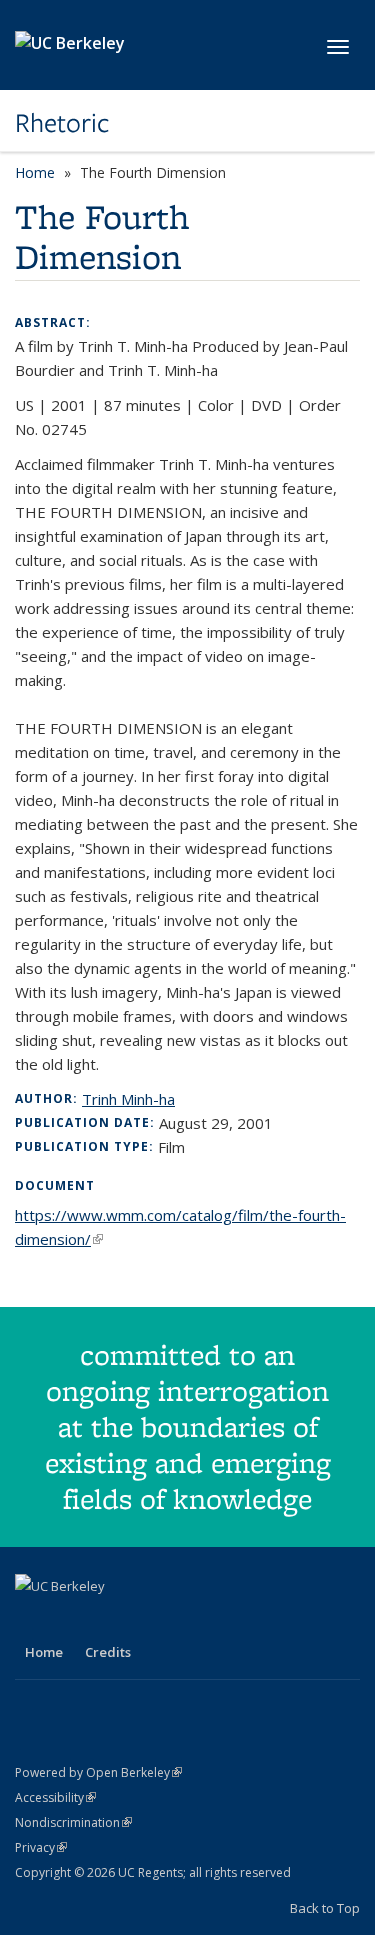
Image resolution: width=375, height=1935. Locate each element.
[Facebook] (33, 1620)
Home (35, 172)
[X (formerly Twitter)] (72, 1620)
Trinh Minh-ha (128, 1099)
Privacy (41, 1847)
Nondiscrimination (73, 1822)
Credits (108, 1652)
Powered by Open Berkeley (98, 1772)
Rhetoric (62, 123)
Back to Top (325, 1908)
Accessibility (55, 1797)
